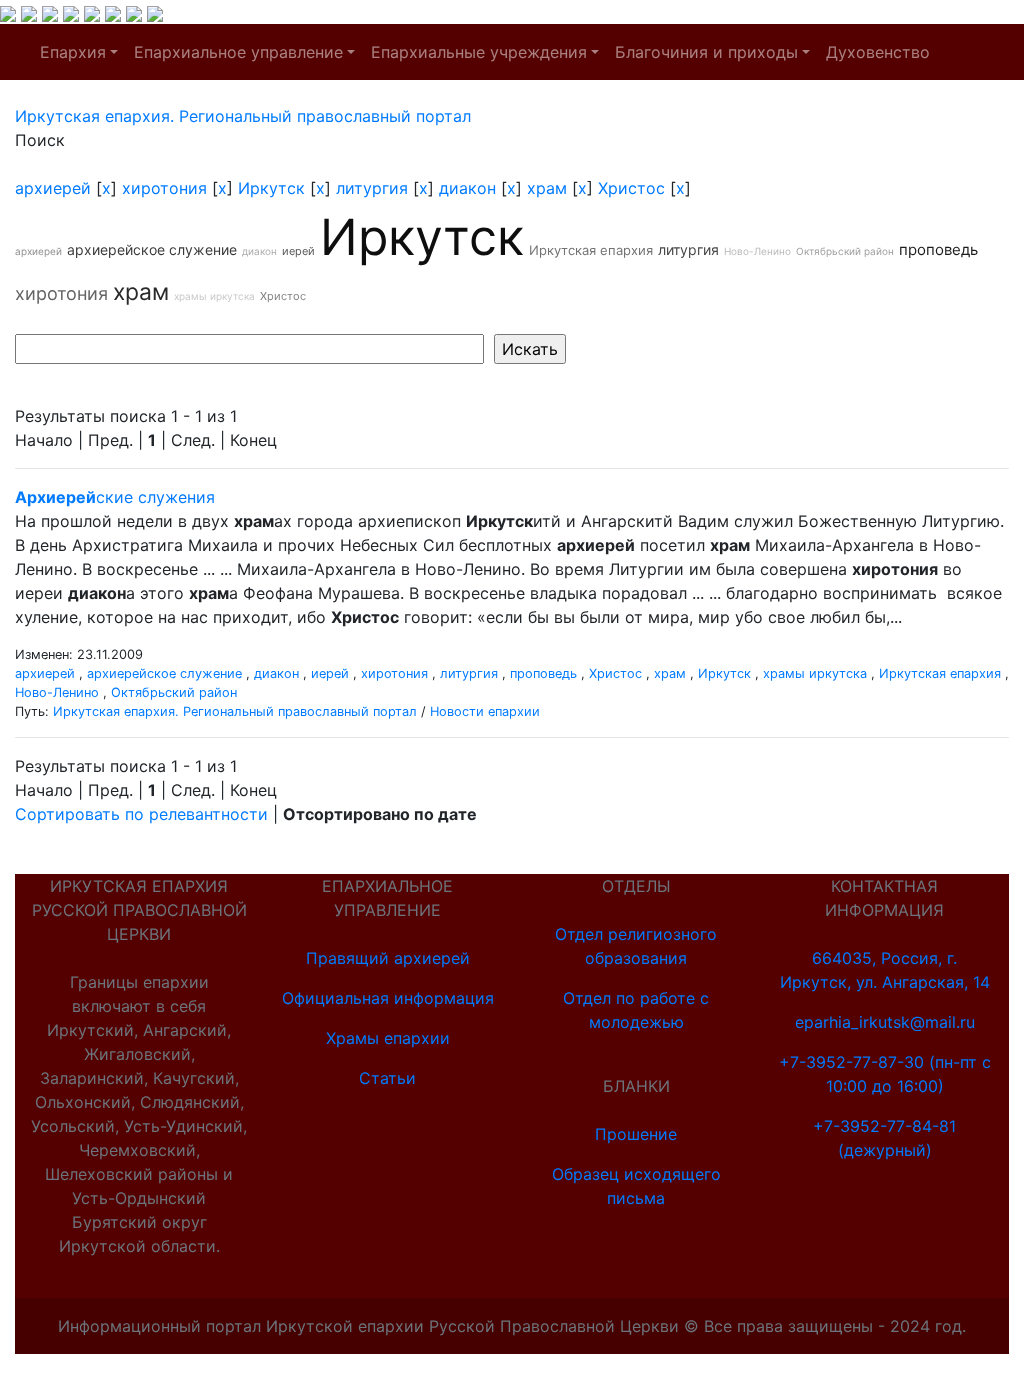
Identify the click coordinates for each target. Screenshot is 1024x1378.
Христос (631, 188)
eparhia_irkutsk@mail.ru (885, 1022)
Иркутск (271, 188)
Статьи (387, 1078)
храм (547, 188)
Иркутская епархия (591, 250)
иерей (298, 251)
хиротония (164, 188)
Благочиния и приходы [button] (706, 52)
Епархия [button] (73, 52)
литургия (372, 188)
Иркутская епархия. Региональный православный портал (235, 711)
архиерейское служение (152, 249)
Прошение (636, 1134)
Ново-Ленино (757, 251)
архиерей (53, 188)
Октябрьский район (845, 251)
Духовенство (878, 52)
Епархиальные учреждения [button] (479, 52)
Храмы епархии (388, 1038)
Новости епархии (485, 711)
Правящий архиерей (388, 958)
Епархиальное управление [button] (238, 52)
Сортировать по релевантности (141, 814)
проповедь (938, 249)
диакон (467, 188)
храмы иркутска (214, 296)
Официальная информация (388, 998)
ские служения (115, 497)
